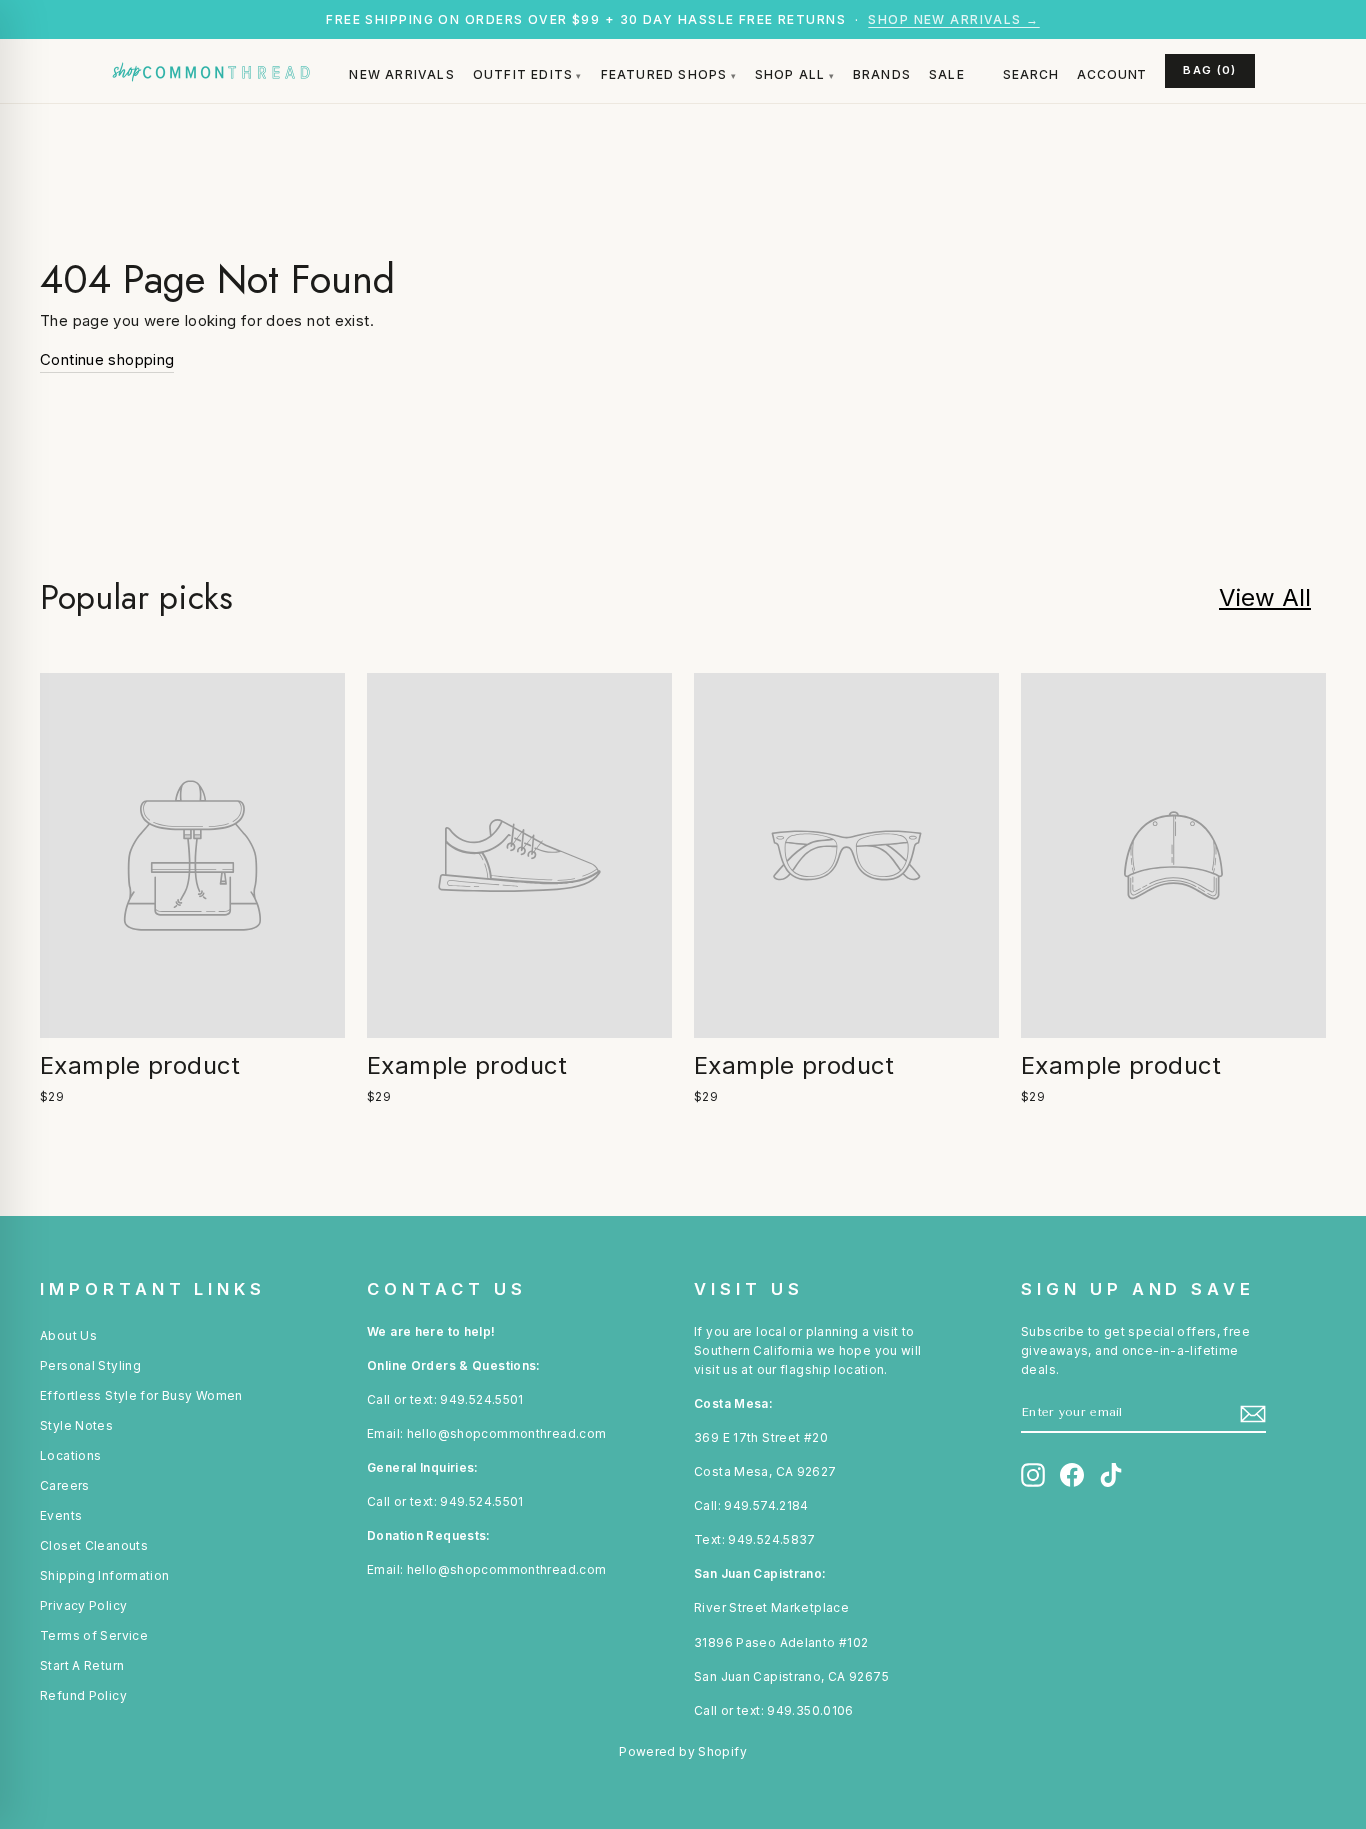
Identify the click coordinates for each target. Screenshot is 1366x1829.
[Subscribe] (1253, 1414)
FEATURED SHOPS (664, 74)
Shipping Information (105, 1575)
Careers (65, 1485)
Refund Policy (83, 1695)
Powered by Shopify (683, 1751)
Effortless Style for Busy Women (141, 1395)
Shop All (790, 74)
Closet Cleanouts (94, 1545)
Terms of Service (94, 1635)
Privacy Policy (83, 1605)
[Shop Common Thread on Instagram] (1033, 1475)
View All (1265, 597)
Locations (70, 1455)
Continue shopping (107, 359)
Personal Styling (90, 1365)
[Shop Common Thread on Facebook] (1072, 1475)
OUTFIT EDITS (523, 74)
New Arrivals (401, 74)
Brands (882, 74)
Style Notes (76, 1425)
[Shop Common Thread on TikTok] (1111, 1475)
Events (61, 1515)
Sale (947, 74)
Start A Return (82, 1665)
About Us (68, 1335)
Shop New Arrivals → (953, 19)
